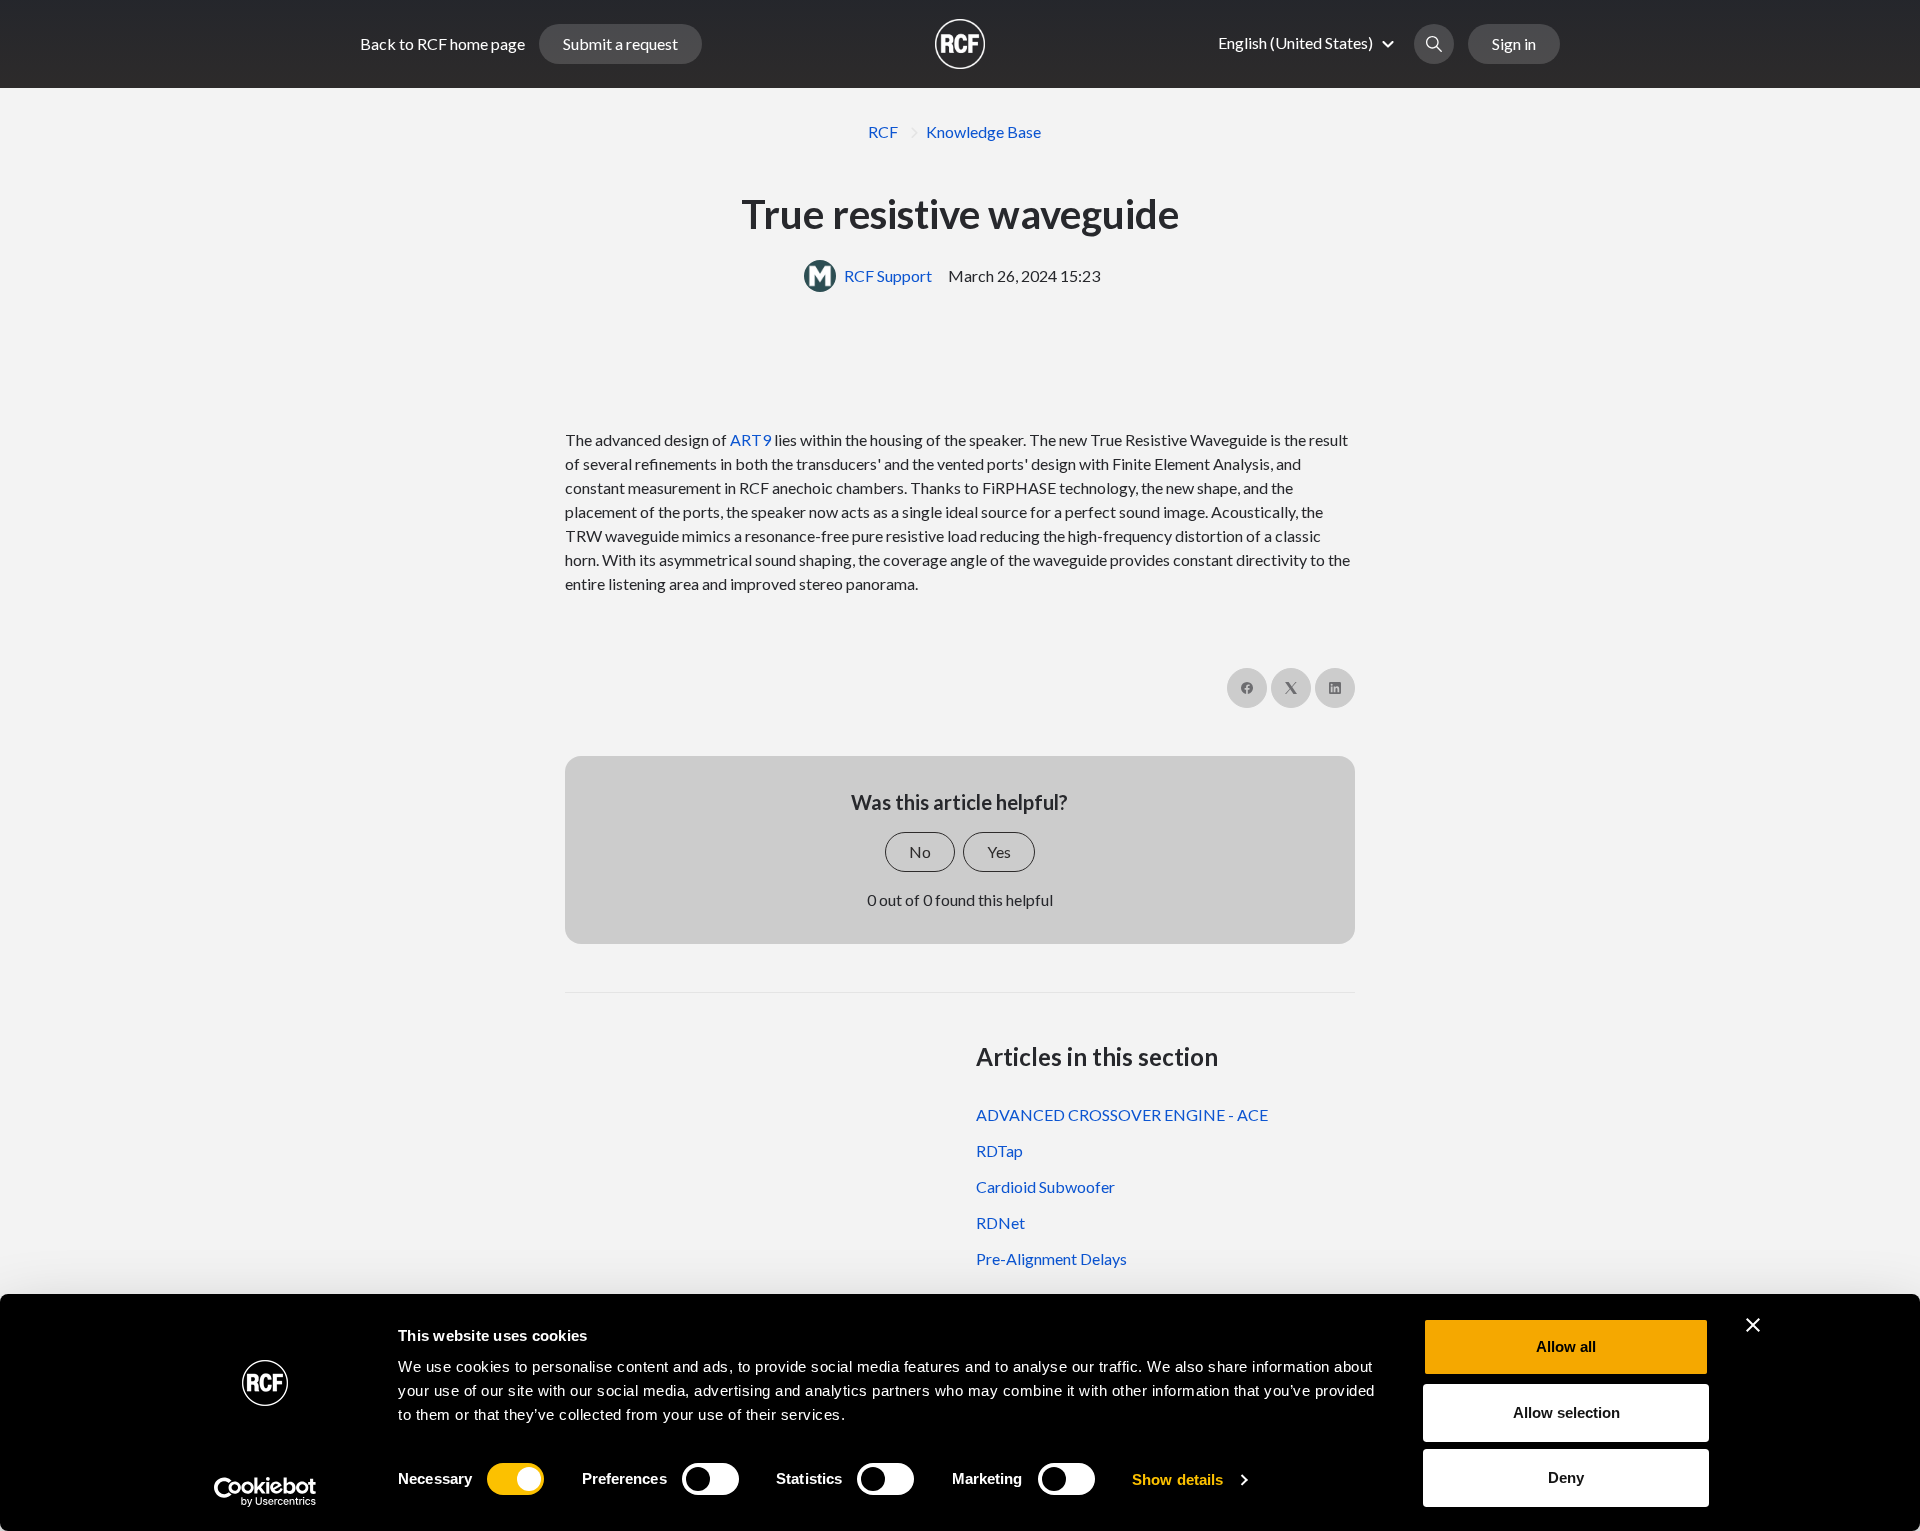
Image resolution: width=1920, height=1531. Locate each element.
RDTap (999, 1150)
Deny (1566, 1477)
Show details (1177, 1479)
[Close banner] (1753, 1325)
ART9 (750, 439)
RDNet (1000, 1222)
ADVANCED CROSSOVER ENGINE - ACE (1122, 1114)
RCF (883, 131)
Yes (999, 851)
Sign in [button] (1514, 43)
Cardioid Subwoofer (1045, 1186)
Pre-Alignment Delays (1051, 1258)
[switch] (710, 1479)
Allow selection (1566, 1412)
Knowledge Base (983, 131)
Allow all (1566, 1346)
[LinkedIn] (1335, 688)
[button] (1309, 42)
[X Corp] (1291, 688)
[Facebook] (1247, 688)
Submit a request (620, 43)
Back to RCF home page (442, 43)
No (920, 851)
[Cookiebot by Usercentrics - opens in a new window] (265, 1492)
